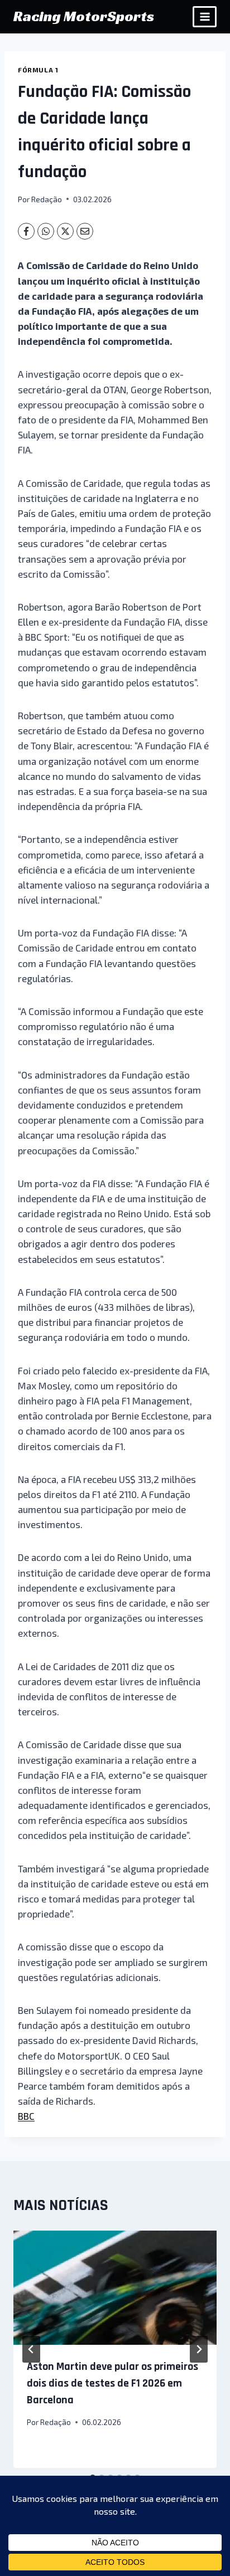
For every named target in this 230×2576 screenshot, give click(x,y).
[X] (65, 231)
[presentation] (115, 2288)
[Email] (85, 231)
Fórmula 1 (38, 70)
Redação (47, 199)
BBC (26, 2116)
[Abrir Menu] (205, 16)
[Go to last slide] (31, 2349)
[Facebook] (26, 231)
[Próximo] (199, 2349)
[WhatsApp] (46, 231)
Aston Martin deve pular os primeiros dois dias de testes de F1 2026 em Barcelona (112, 2383)
